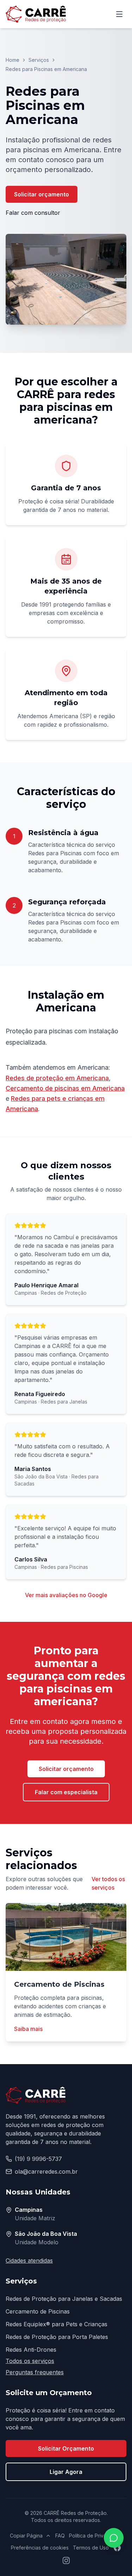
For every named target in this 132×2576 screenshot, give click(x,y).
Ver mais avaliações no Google (66, 1595)
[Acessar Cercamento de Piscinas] (66, 1937)
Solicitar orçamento (42, 194)
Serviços (39, 60)
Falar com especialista (66, 1792)
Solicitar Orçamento (66, 2448)
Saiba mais (28, 2029)
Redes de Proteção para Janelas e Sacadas (64, 2299)
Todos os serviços (30, 2361)
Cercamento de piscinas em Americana (65, 1088)
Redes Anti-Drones (31, 2350)
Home (12, 60)
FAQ (60, 2536)
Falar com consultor (33, 213)
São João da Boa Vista (46, 2234)
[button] (66, 279)
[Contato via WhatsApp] (114, 2538)
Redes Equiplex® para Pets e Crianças (56, 2324)
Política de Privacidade (96, 2536)
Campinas (29, 2210)
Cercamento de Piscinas (38, 2311)
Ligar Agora (66, 2472)
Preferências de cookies (40, 2548)
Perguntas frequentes (35, 2372)
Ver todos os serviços (108, 1883)
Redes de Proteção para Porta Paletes (57, 2337)
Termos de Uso (91, 2548)
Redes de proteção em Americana (57, 1078)
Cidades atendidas (29, 2261)
